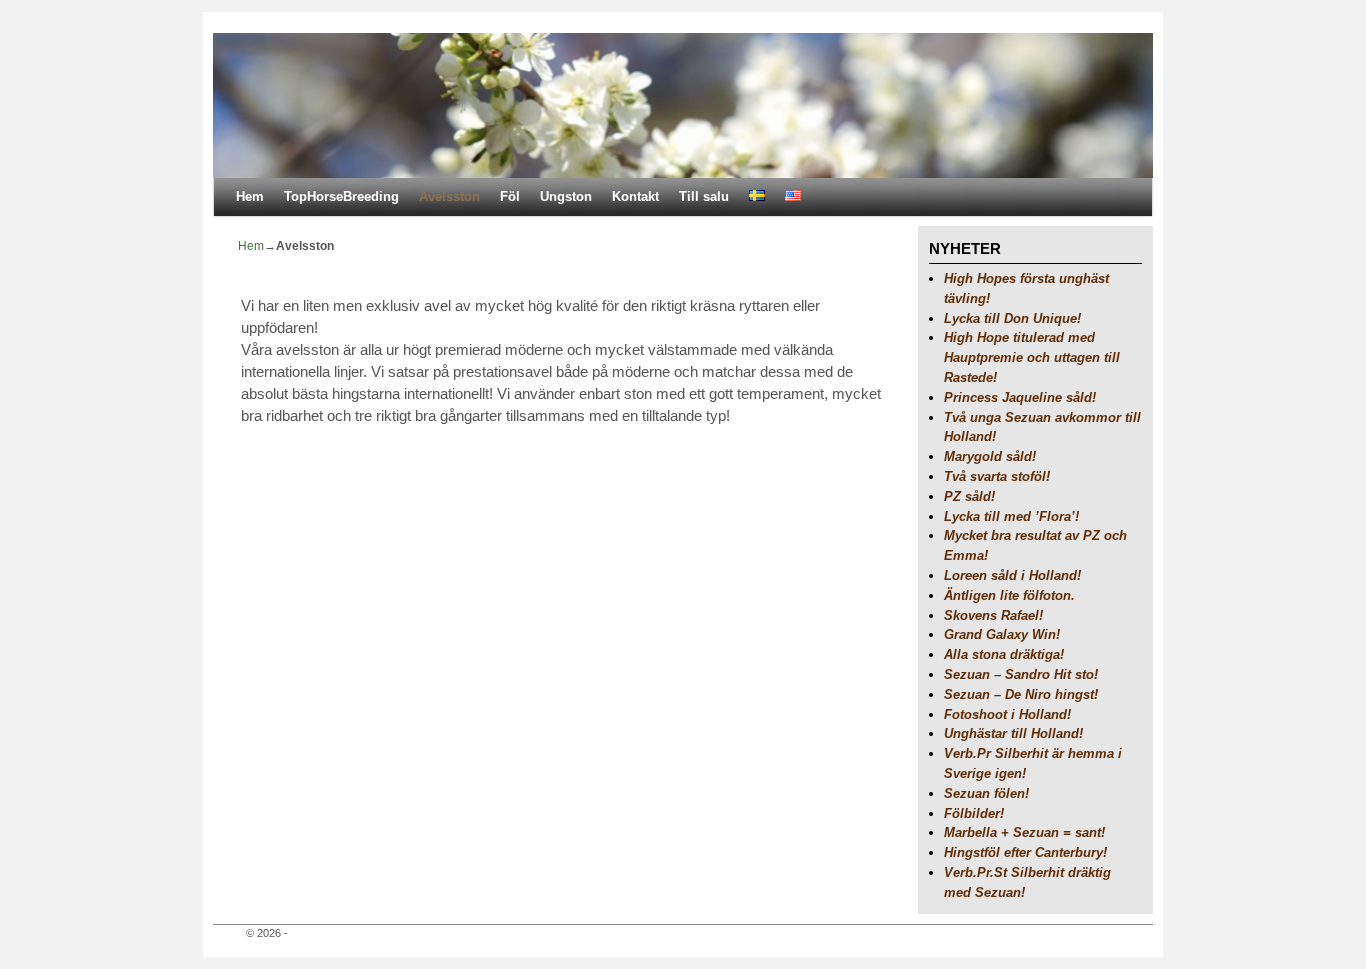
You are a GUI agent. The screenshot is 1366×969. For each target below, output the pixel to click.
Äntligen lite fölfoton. (1009, 595)
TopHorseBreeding (341, 196)
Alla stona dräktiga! (1004, 654)
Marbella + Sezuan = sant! (1024, 832)
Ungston (566, 196)
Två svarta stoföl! (997, 476)
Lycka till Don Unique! (1012, 318)
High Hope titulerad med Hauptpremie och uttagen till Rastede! (1032, 357)
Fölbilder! (974, 813)
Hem (250, 196)
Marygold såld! (990, 456)
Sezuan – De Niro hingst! (1021, 694)
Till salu (704, 196)
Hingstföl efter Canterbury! (1025, 852)
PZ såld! (969, 496)
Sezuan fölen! (986, 793)
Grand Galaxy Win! (1002, 634)
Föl (510, 196)
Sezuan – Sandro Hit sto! (1021, 674)
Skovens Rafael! (993, 615)
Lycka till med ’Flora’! (1011, 516)
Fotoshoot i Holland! (1007, 714)
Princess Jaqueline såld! (1020, 397)
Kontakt (635, 196)
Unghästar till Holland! (1013, 733)
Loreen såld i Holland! (1012, 575)
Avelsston (449, 196)
